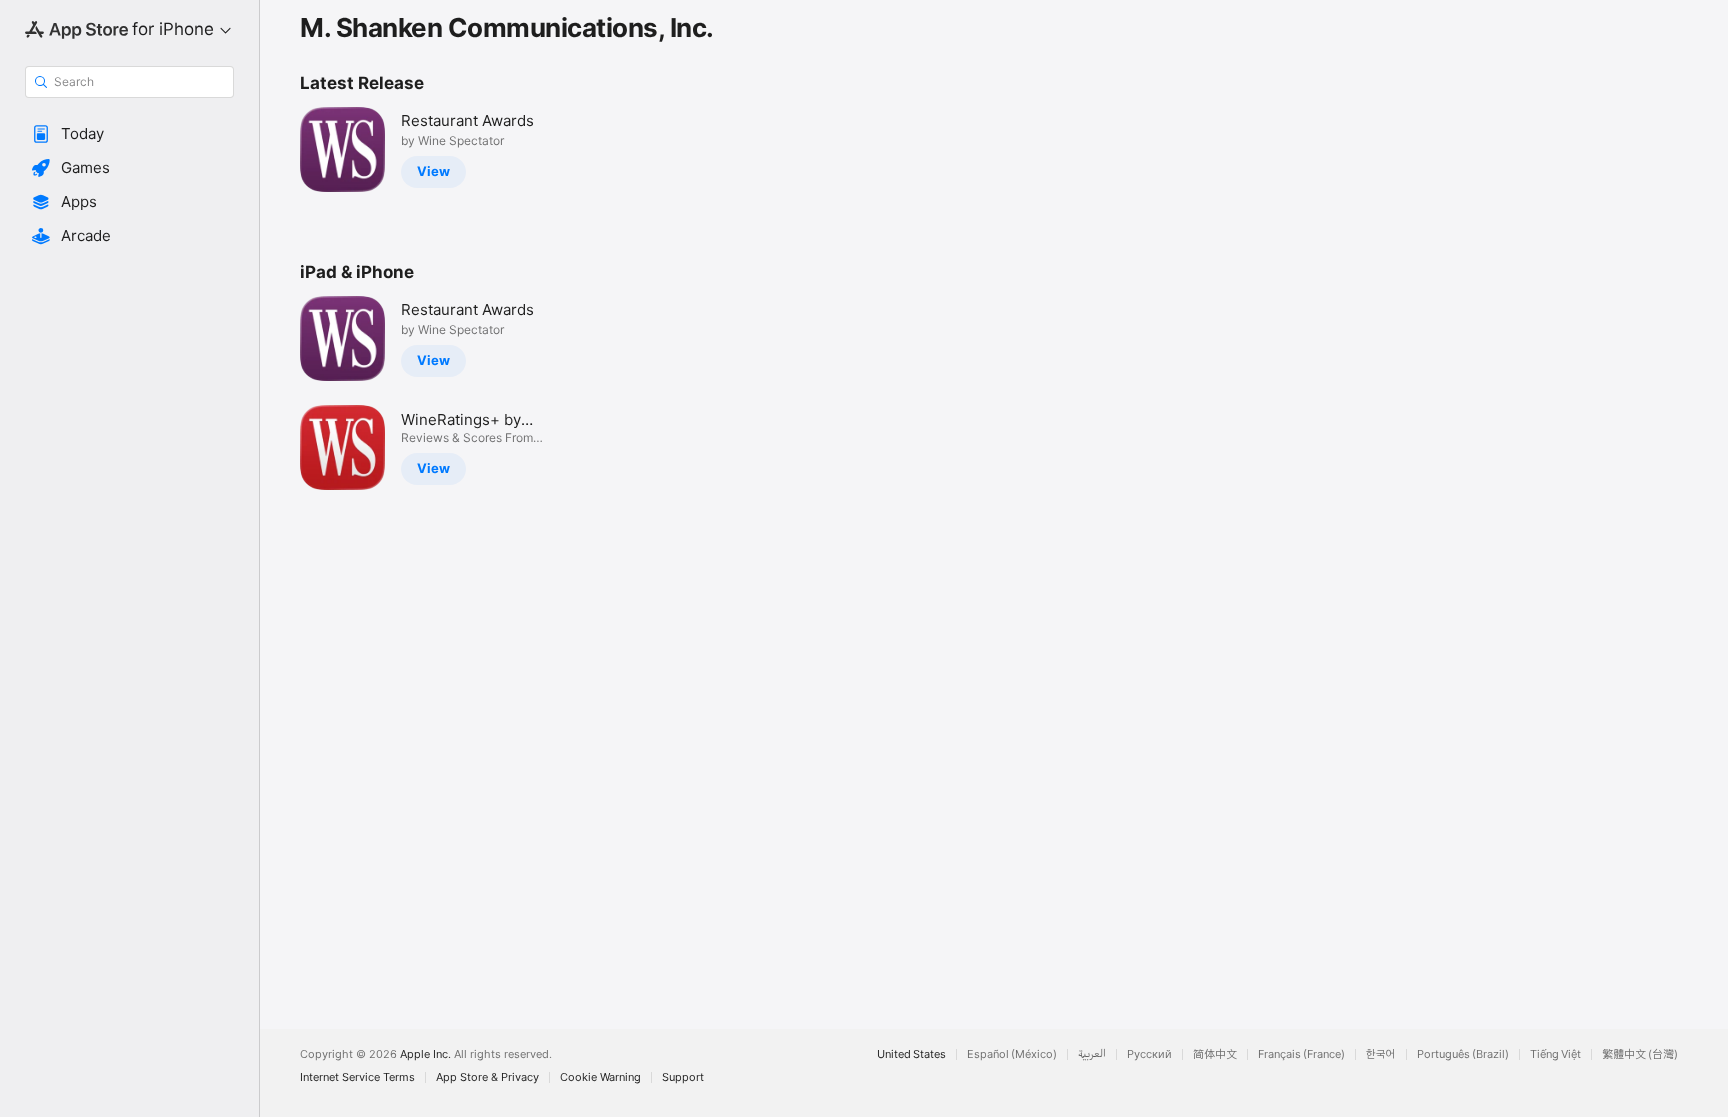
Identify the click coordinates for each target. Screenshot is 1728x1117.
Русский (1149, 1054)
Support (683, 1077)
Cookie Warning (600, 1077)
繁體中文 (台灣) (1640, 1054)
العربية (1092, 1054)
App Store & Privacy (487, 1077)
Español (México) (1012, 1054)
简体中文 (1215, 1054)
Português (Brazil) (1463, 1054)
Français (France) (1301, 1054)
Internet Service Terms (357, 1077)
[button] (129, 134)
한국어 (1381, 1054)
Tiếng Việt (1555, 1054)
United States (911, 1054)
